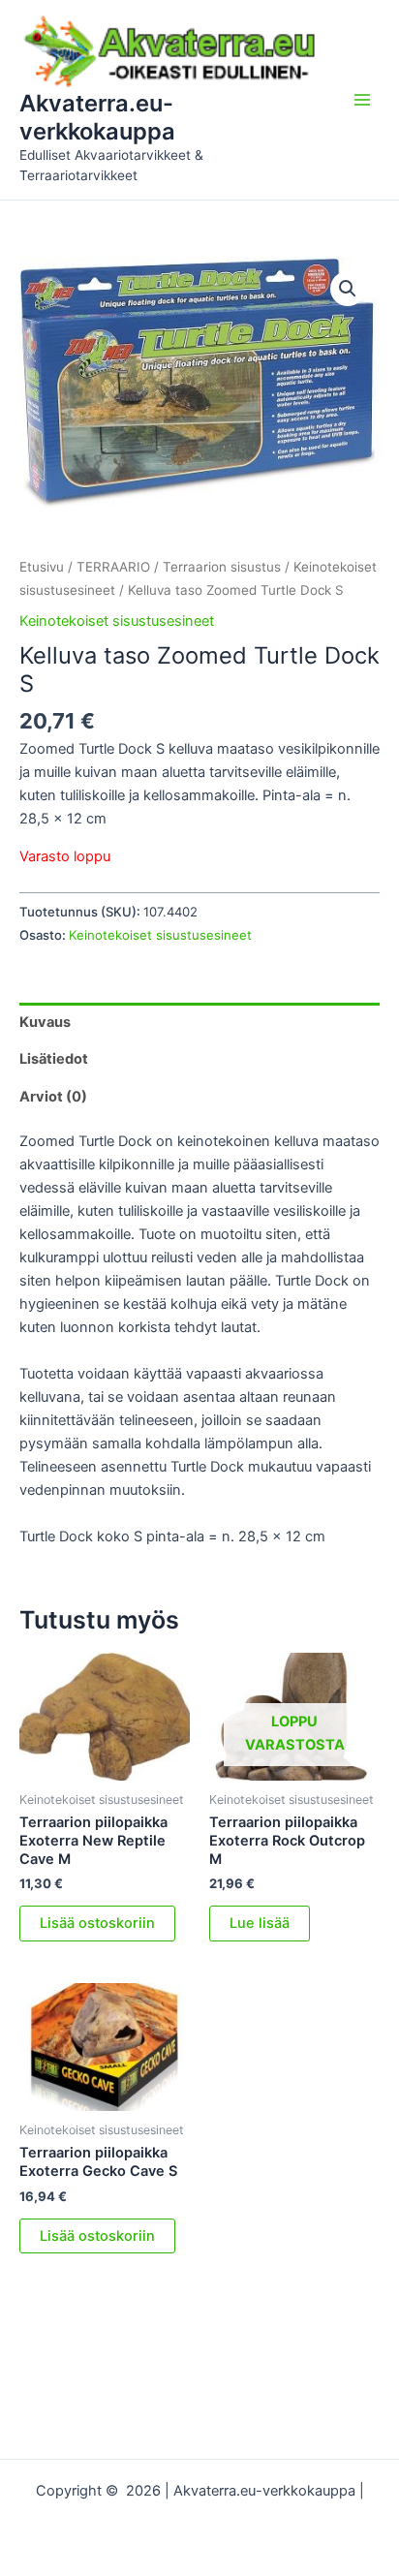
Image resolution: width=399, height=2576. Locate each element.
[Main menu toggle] (362, 100)
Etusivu (42, 567)
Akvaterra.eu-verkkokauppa (97, 117)
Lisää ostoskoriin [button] (97, 1923)
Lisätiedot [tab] (54, 1059)
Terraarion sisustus (222, 567)
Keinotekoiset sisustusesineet (117, 621)
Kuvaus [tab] (45, 1022)
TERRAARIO (113, 567)
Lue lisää (260, 1923)
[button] (348, 289)
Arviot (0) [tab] (53, 1097)
